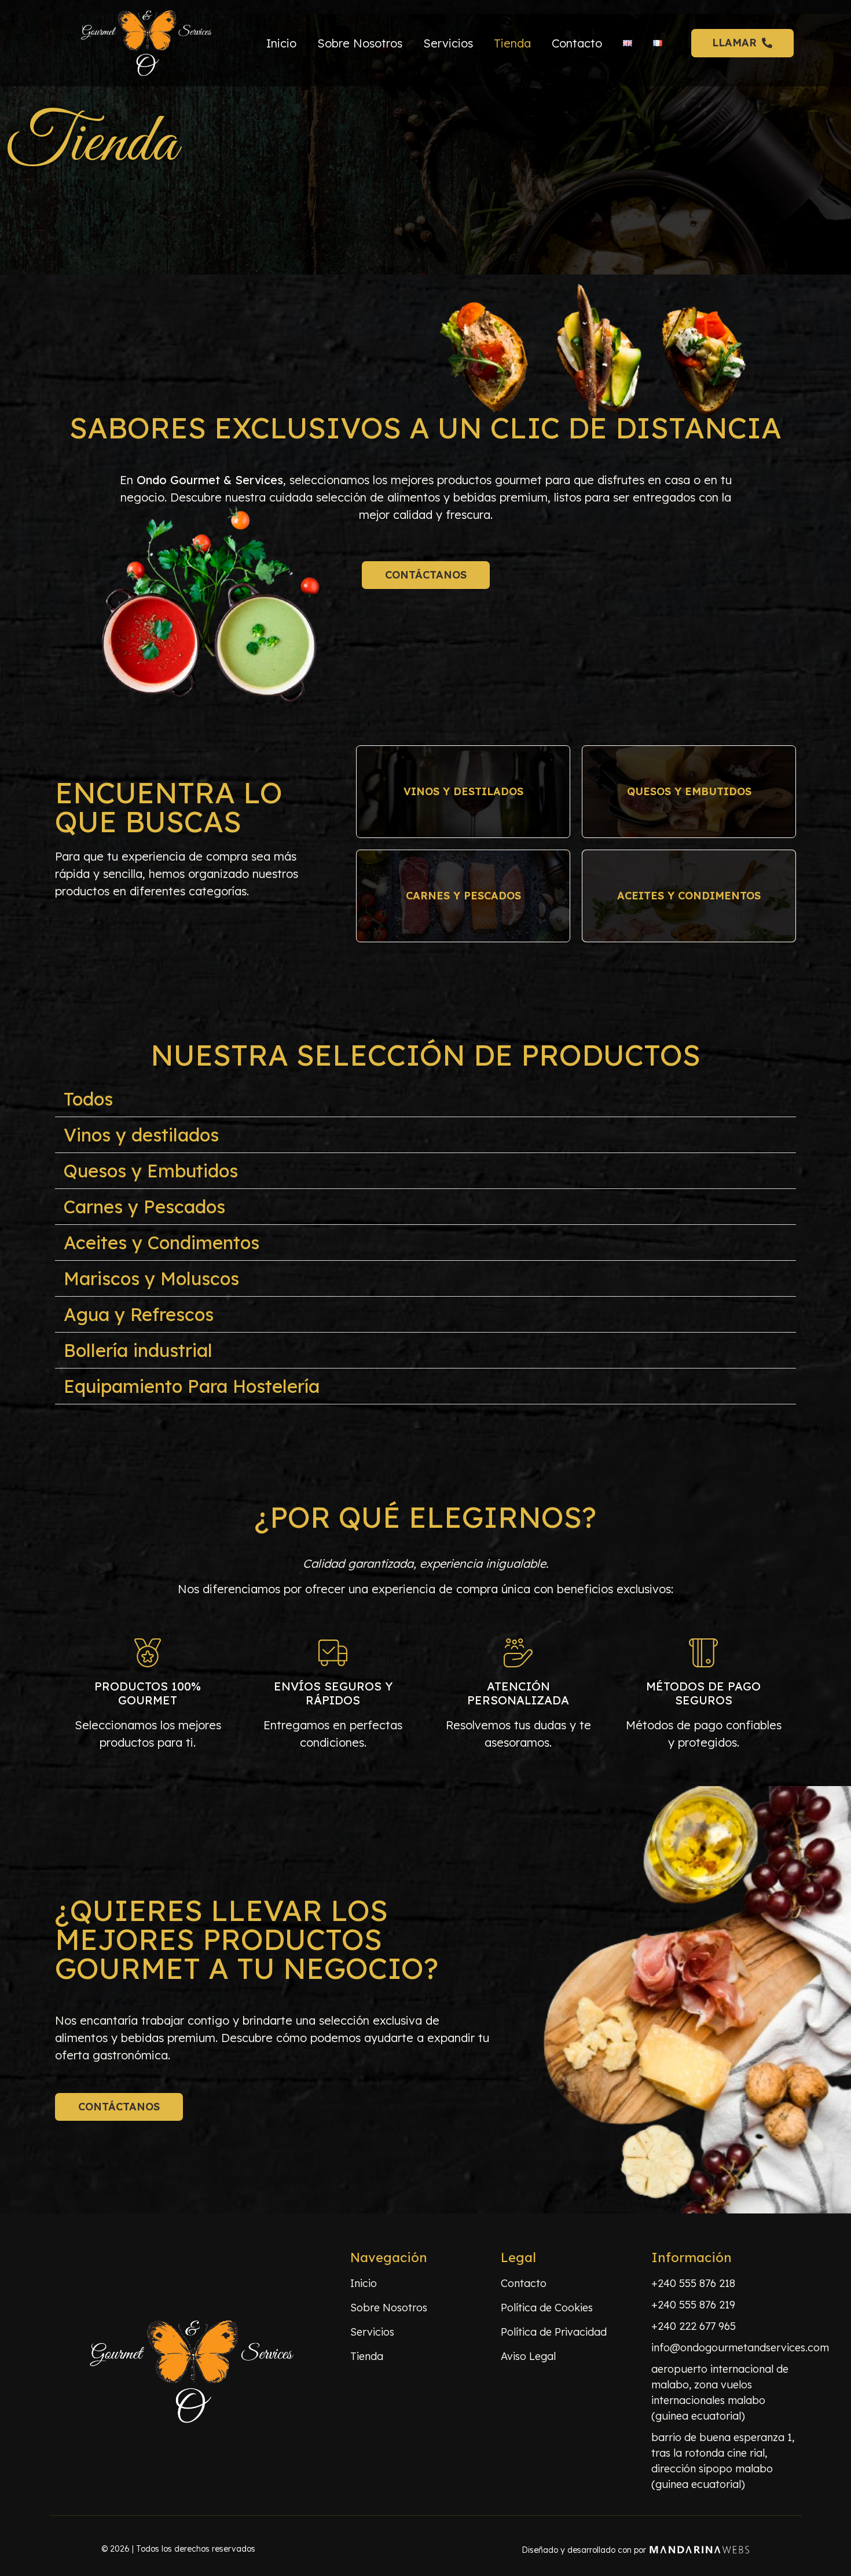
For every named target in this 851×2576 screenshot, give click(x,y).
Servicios (448, 43)
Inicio (281, 43)
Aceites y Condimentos (162, 1243)
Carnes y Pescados (144, 1207)
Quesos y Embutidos (151, 1171)
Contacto (577, 43)
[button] (425, 1099)
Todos (88, 1099)
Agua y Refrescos (139, 1314)
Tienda (512, 43)
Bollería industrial (138, 1350)
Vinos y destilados (141, 1135)
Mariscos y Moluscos (151, 1278)
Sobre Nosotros (360, 43)
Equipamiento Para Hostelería (192, 1386)
